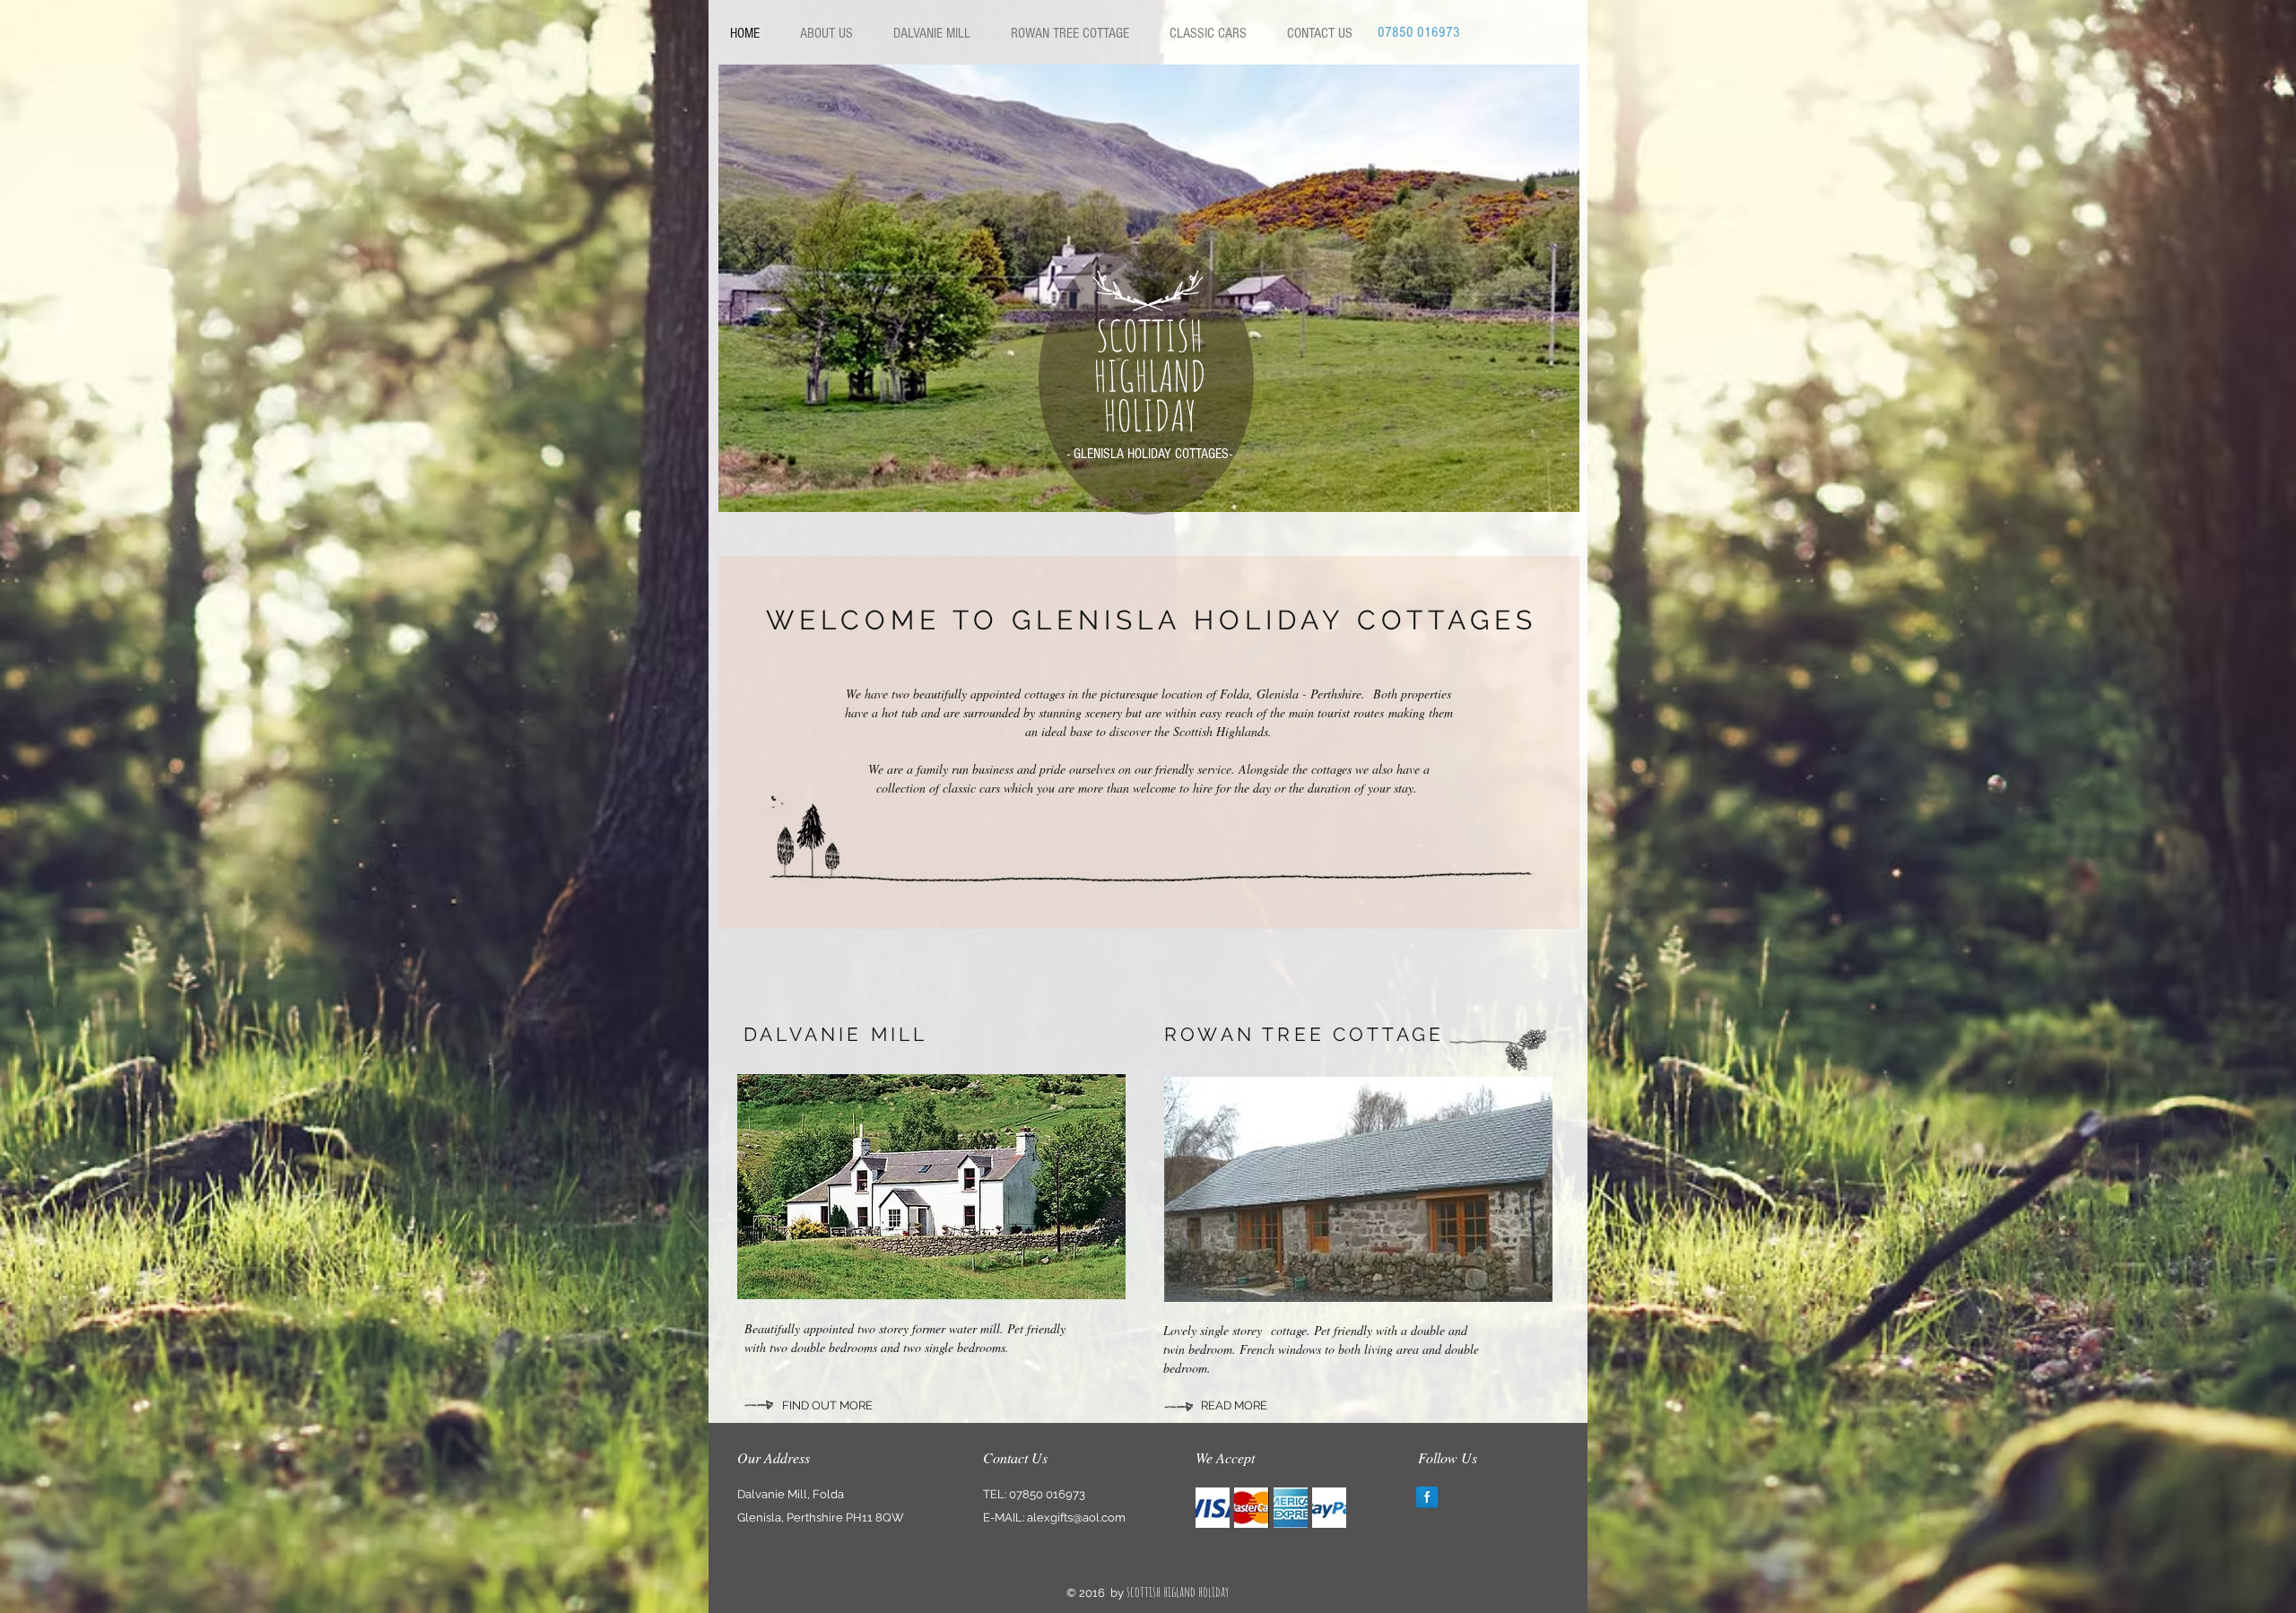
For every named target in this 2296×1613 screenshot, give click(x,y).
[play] (1552, 485)
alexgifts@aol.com (1076, 1518)
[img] (1213, 1508)
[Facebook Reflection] (1427, 1497)
